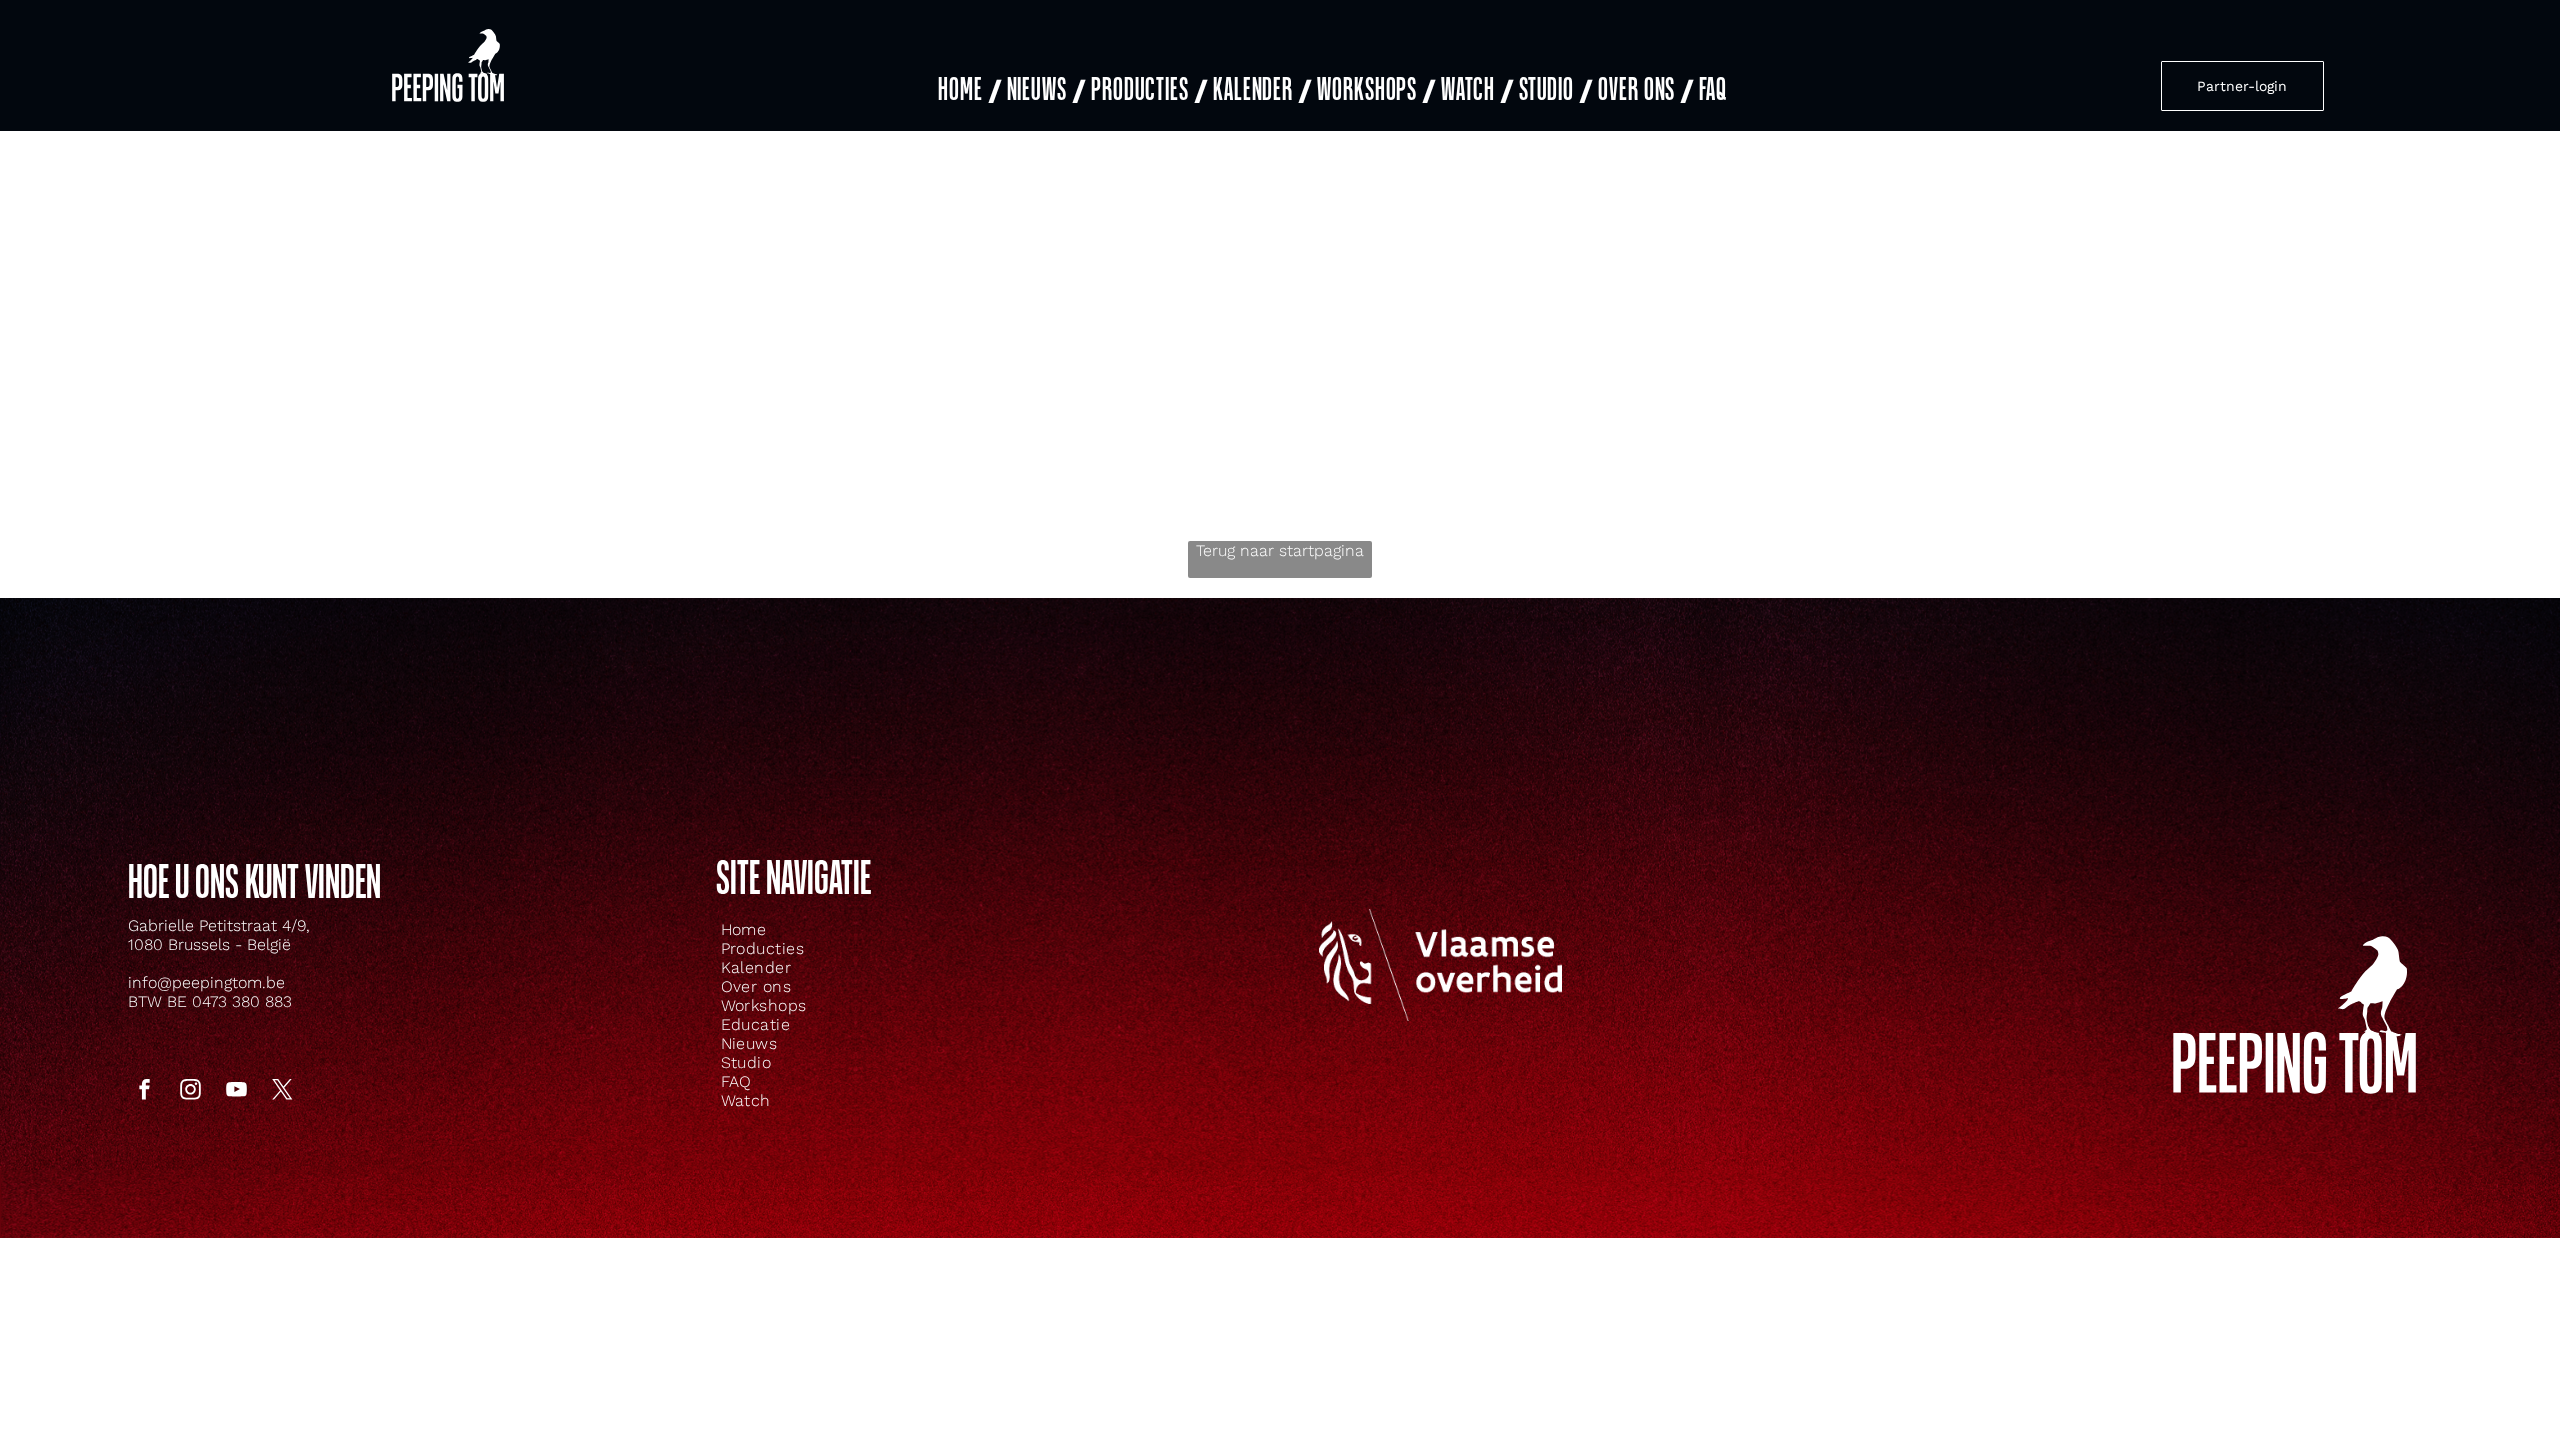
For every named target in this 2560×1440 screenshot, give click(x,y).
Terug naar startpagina (1280, 550)
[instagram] (190, 1091)
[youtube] (236, 1091)
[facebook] (144, 1091)
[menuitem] (967, 90)
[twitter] (282, 1091)
